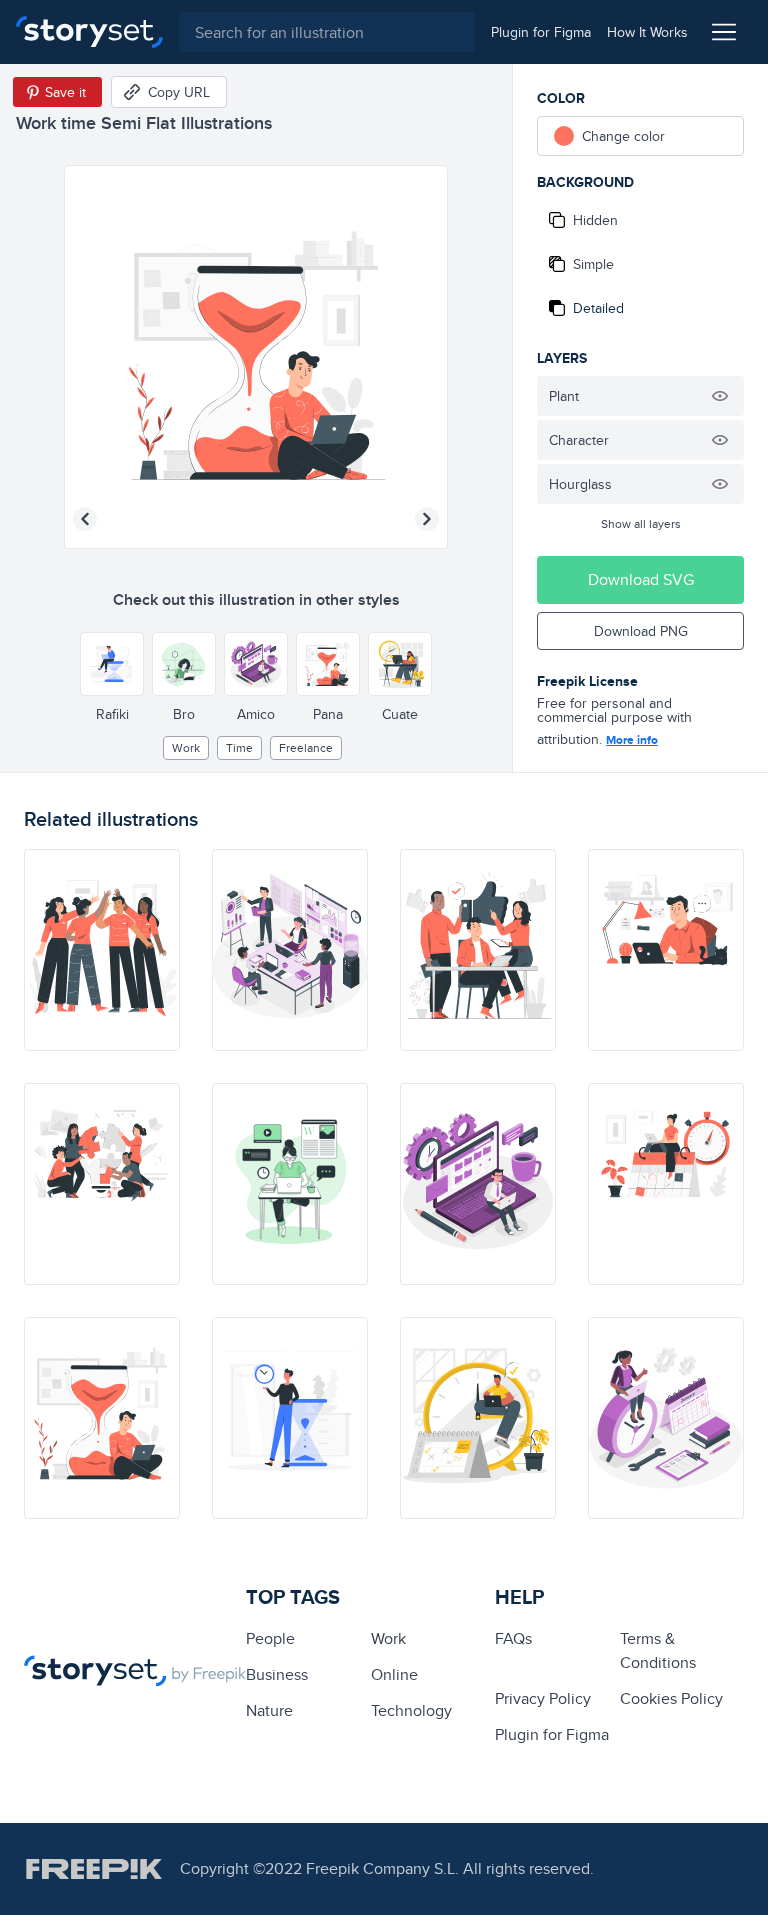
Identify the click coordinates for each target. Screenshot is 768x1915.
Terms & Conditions (658, 1650)
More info (632, 740)
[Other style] (112, 664)
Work (186, 747)
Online (394, 1674)
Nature (269, 1710)
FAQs (513, 1638)
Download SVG (641, 579)
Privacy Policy (543, 1698)
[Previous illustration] (85, 519)
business (277, 1674)
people (270, 1638)
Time (239, 747)
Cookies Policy (671, 1698)
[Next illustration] (427, 519)
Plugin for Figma (552, 1734)
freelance (306, 747)
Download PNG (641, 631)
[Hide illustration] (720, 396)
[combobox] (327, 32)
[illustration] (102, 950)
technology (411, 1710)
